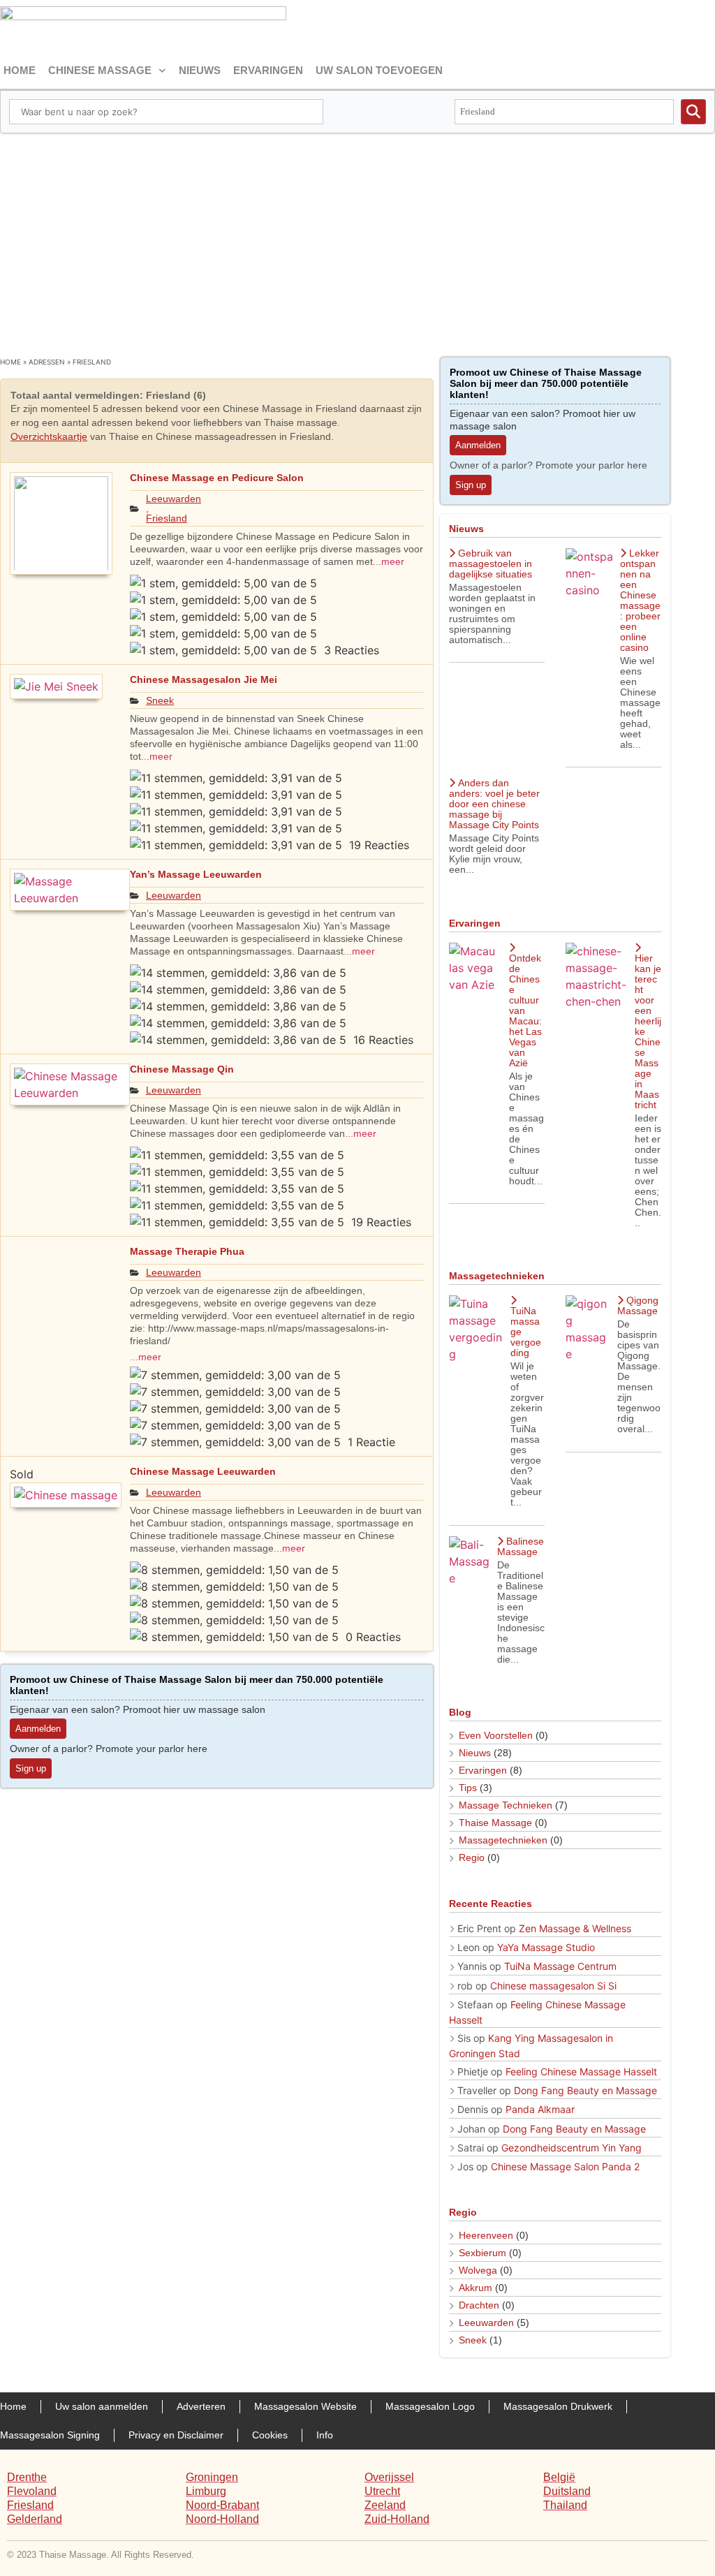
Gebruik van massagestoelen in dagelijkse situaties (491, 564)
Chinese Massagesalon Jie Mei (204, 679)
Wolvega (478, 2270)
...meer (389, 561)
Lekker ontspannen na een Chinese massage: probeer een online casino (640, 600)
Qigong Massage (638, 1305)
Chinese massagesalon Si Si (553, 1986)
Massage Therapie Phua (187, 1251)
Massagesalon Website (305, 2406)
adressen (47, 362)
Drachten (479, 2305)
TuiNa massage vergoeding (526, 1332)
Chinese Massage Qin (182, 1069)
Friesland (167, 518)
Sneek (160, 700)
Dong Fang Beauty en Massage (585, 2090)
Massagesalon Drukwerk (558, 2406)
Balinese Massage (521, 1546)
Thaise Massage (495, 1823)
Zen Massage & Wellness (575, 1928)
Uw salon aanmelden (102, 2406)
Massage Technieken (506, 1805)
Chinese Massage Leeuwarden (203, 1471)
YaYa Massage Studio (546, 1947)
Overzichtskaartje (49, 436)
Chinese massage (100, 70)
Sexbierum (482, 2253)
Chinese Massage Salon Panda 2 (565, 2166)
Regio (472, 1857)
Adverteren (201, 2406)
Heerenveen (486, 2235)
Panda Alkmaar (540, 2109)
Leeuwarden (174, 499)
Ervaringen (268, 70)
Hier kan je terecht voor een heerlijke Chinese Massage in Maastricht (648, 1031)
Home (20, 70)
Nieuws (200, 70)
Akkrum (476, 2288)
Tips (468, 1788)
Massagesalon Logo (430, 2406)
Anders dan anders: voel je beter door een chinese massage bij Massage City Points (494, 804)
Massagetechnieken (503, 1840)
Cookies (270, 2435)
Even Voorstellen (496, 1735)
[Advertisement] (357, 238)
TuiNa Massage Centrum (560, 1966)
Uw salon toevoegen (379, 70)
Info (325, 2435)
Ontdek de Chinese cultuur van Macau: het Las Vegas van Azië (525, 1010)
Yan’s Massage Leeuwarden (196, 874)
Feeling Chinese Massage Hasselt (581, 2071)
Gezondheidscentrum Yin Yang (572, 2148)
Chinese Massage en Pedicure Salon (217, 478)
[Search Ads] (693, 112)
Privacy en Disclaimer (176, 2435)
